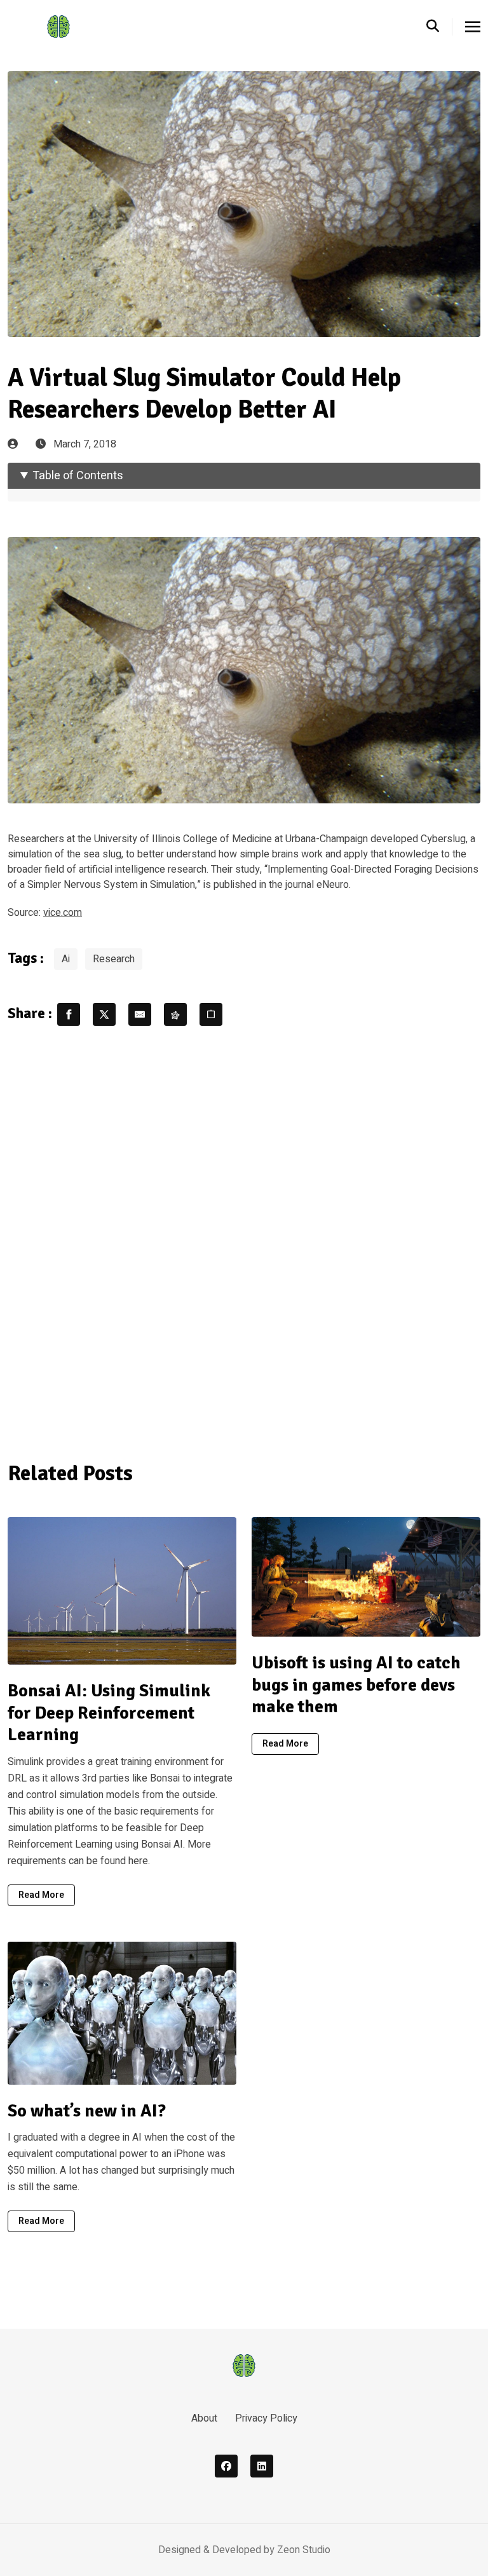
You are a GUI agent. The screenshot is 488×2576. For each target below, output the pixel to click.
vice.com (63, 913)
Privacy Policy (266, 2418)
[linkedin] (262, 2466)
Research (114, 959)
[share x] (104, 1014)
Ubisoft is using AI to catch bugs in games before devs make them (356, 1685)
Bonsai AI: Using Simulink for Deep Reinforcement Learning (109, 1713)
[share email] (140, 1014)
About (204, 2418)
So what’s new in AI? (87, 2111)
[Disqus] (244, 1241)
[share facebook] (69, 1014)
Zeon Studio (304, 2550)
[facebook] (226, 2466)
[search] (439, 27)
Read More (41, 1895)
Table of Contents (78, 476)
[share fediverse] (175, 1014)
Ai (66, 959)
